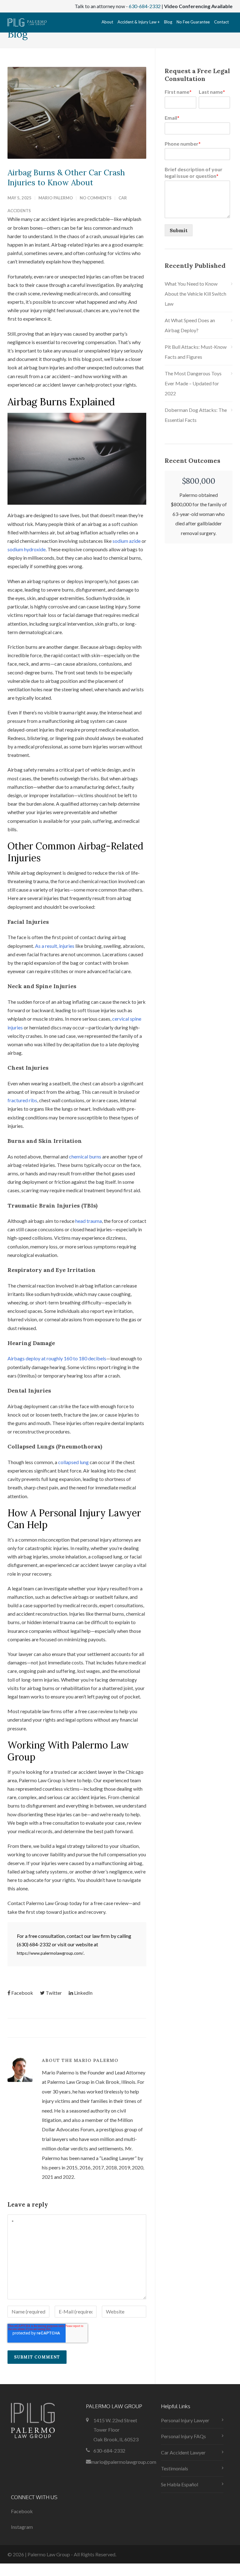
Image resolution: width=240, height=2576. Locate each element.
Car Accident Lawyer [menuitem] (183, 2452)
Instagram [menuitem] (22, 2527)
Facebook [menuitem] (22, 2511)
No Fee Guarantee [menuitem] (193, 22)
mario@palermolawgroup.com (124, 2462)
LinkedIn (83, 1993)
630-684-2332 (145, 6)
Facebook (22, 1993)
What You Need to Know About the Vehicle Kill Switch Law (195, 294)
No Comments (96, 198)
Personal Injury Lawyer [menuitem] (185, 2420)
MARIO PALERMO (56, 198)
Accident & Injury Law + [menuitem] (139, 22)
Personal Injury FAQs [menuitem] (183, 2436)
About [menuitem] (107, 22)
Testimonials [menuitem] (175, 2468)
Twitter (54, 1993)
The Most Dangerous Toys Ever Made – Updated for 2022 (193, 383)
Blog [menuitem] (168, 22)
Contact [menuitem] (221, 22)
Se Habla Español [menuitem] (180, 2484)
